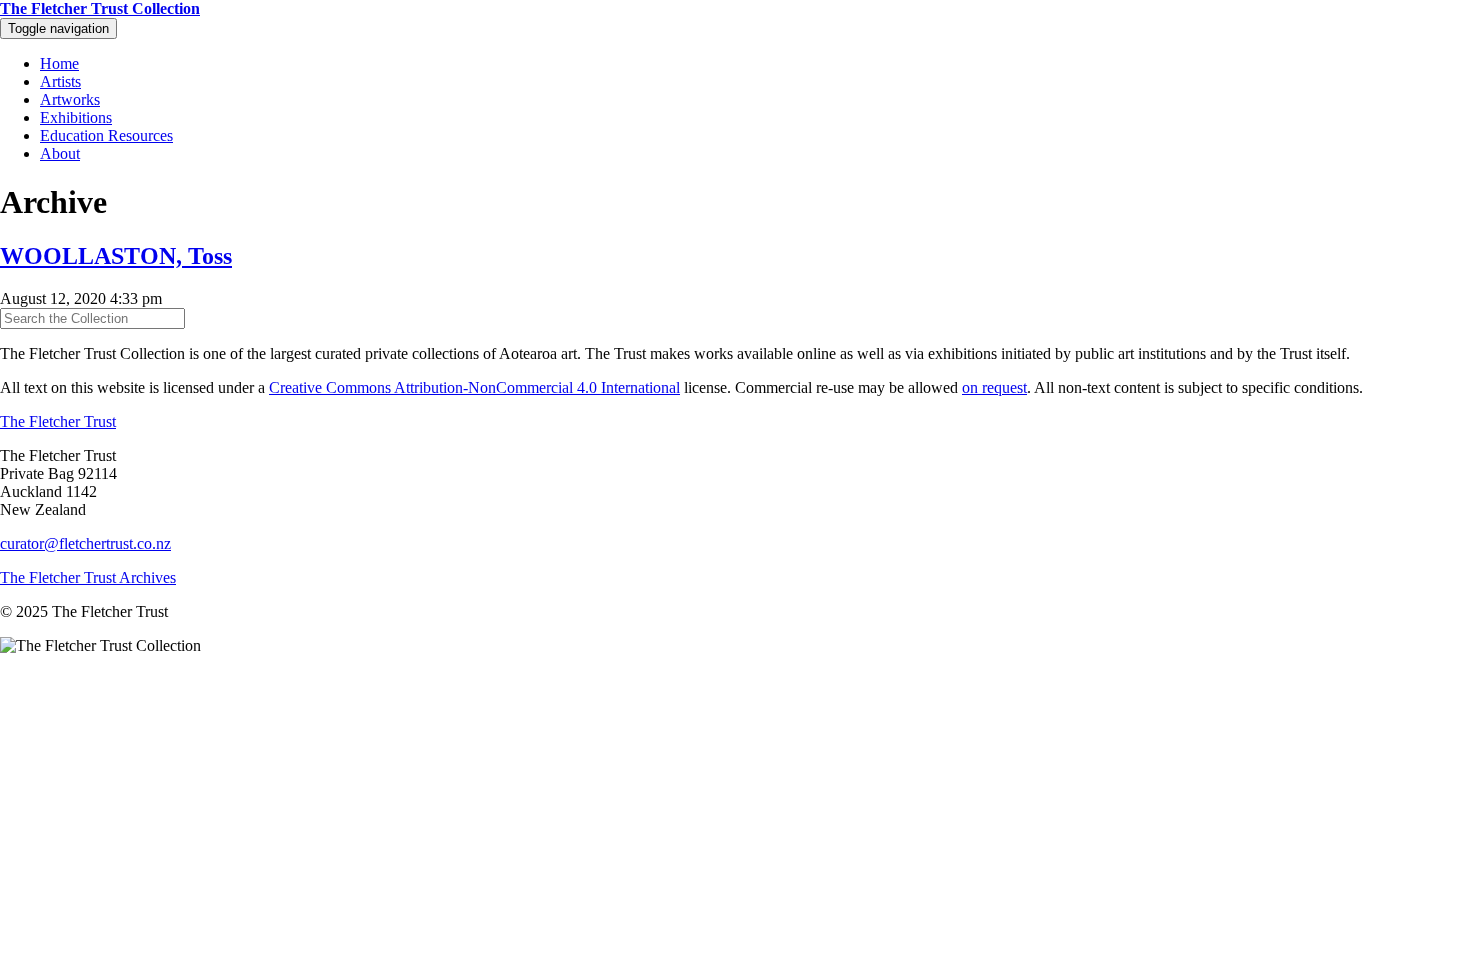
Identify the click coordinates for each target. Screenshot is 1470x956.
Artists (60, 81)
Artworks (70, 99)
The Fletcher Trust (58, 421)
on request (994, 387)
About (60, 153)
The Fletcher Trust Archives (88, 577)
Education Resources (106, 135)
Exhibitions (76, 117)
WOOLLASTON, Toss (116, 256)
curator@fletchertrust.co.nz (85, 543)
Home (59, 63)
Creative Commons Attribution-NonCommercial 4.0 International (474, 387)
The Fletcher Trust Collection (100, 8)
